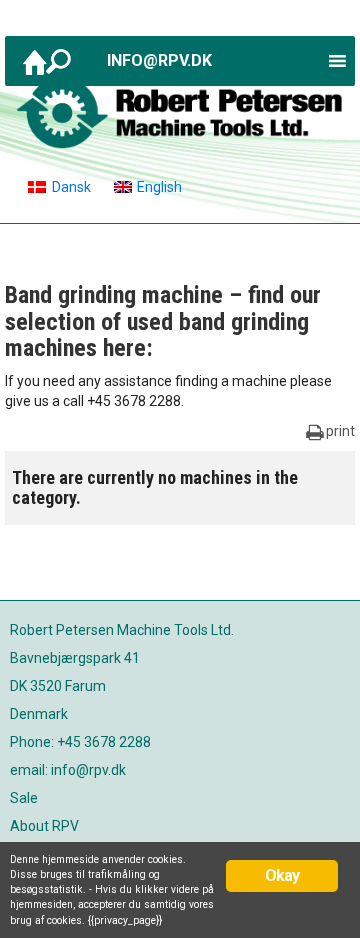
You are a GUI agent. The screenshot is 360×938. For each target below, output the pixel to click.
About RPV (44, 826)
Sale (24, 798)
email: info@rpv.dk (68, 770)
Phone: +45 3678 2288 (80, 742)
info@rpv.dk (159, 60)
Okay (282, 875)
